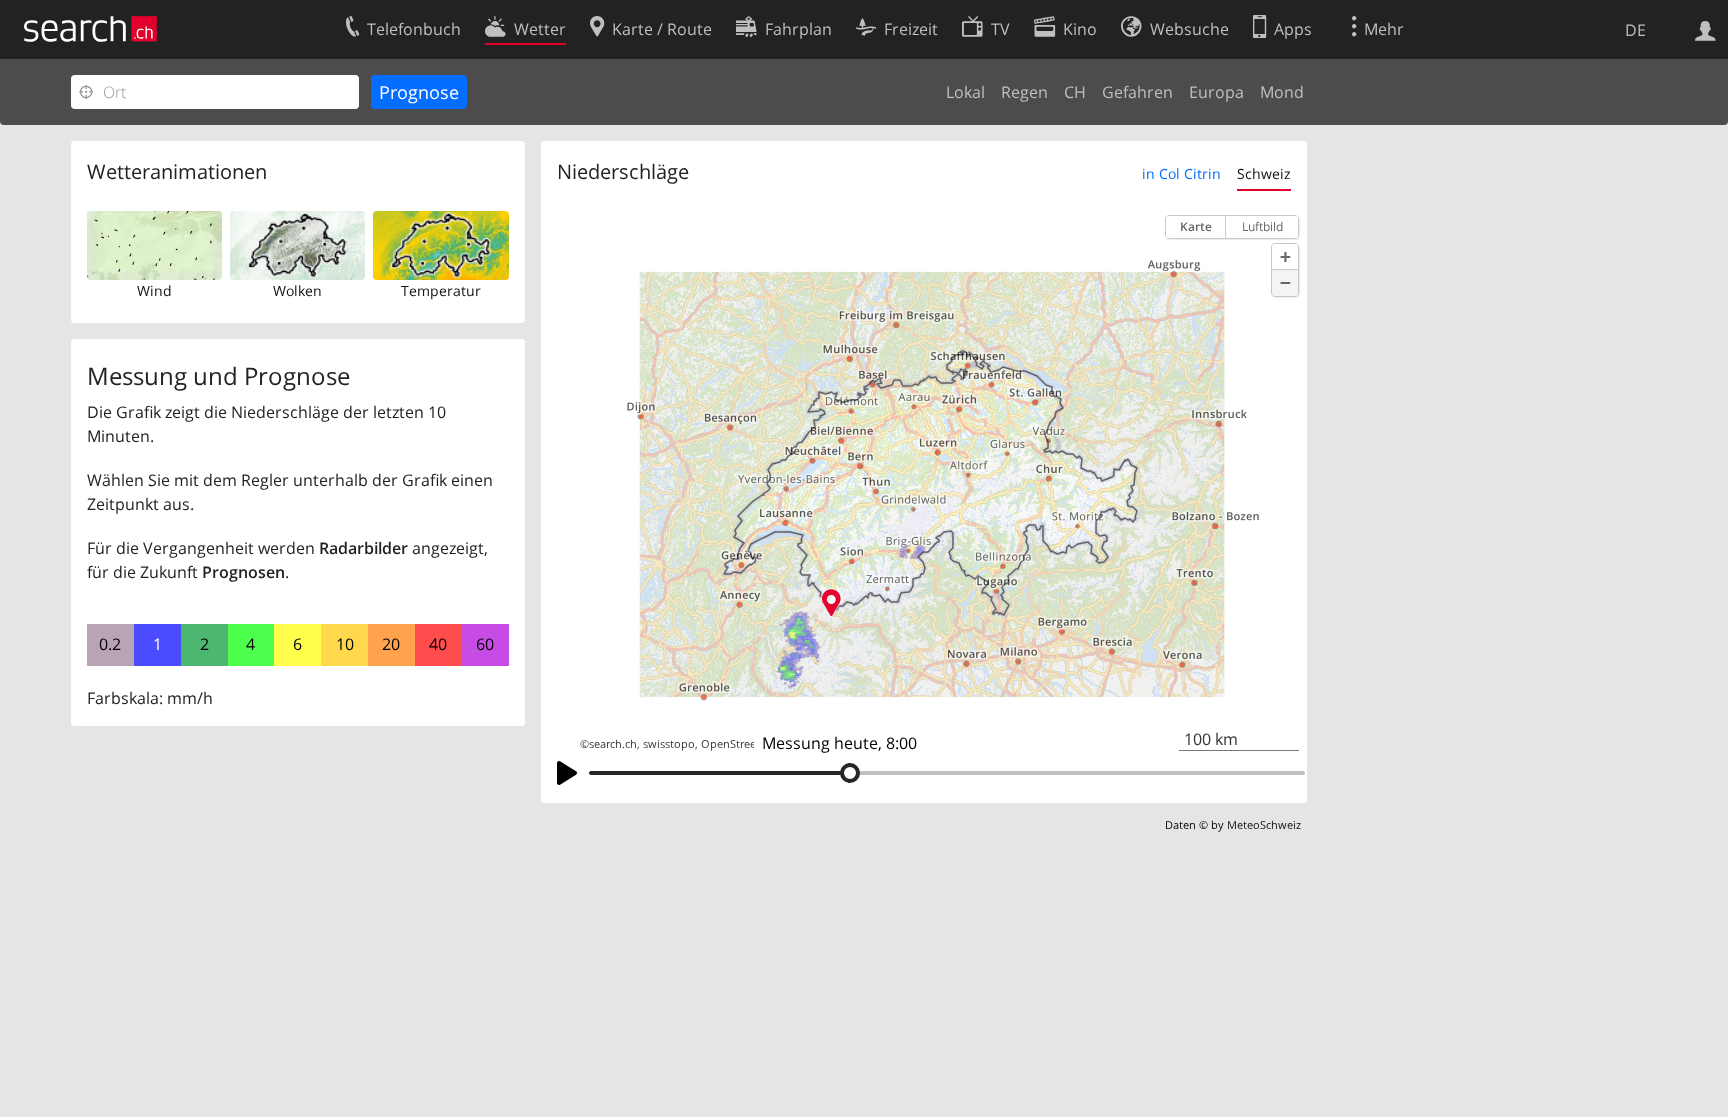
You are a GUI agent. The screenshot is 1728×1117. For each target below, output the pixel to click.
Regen (1024, 92)
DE (1635, 30)
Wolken (297, 290)
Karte (1196, 226)
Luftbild (1262, 226)
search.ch (613, 744)
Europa (1216, 92)
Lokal (965, 92)
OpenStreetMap (742, 744)
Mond (1282, 92)
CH (1075, 92)
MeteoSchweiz (1264, 824)
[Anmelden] (1705, 29)
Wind (154, 290)
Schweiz (1264, 173)
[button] (1285, 257)
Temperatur (441, 290)
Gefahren (1137, 92)
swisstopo (669, 744)
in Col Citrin (1181, 173)
